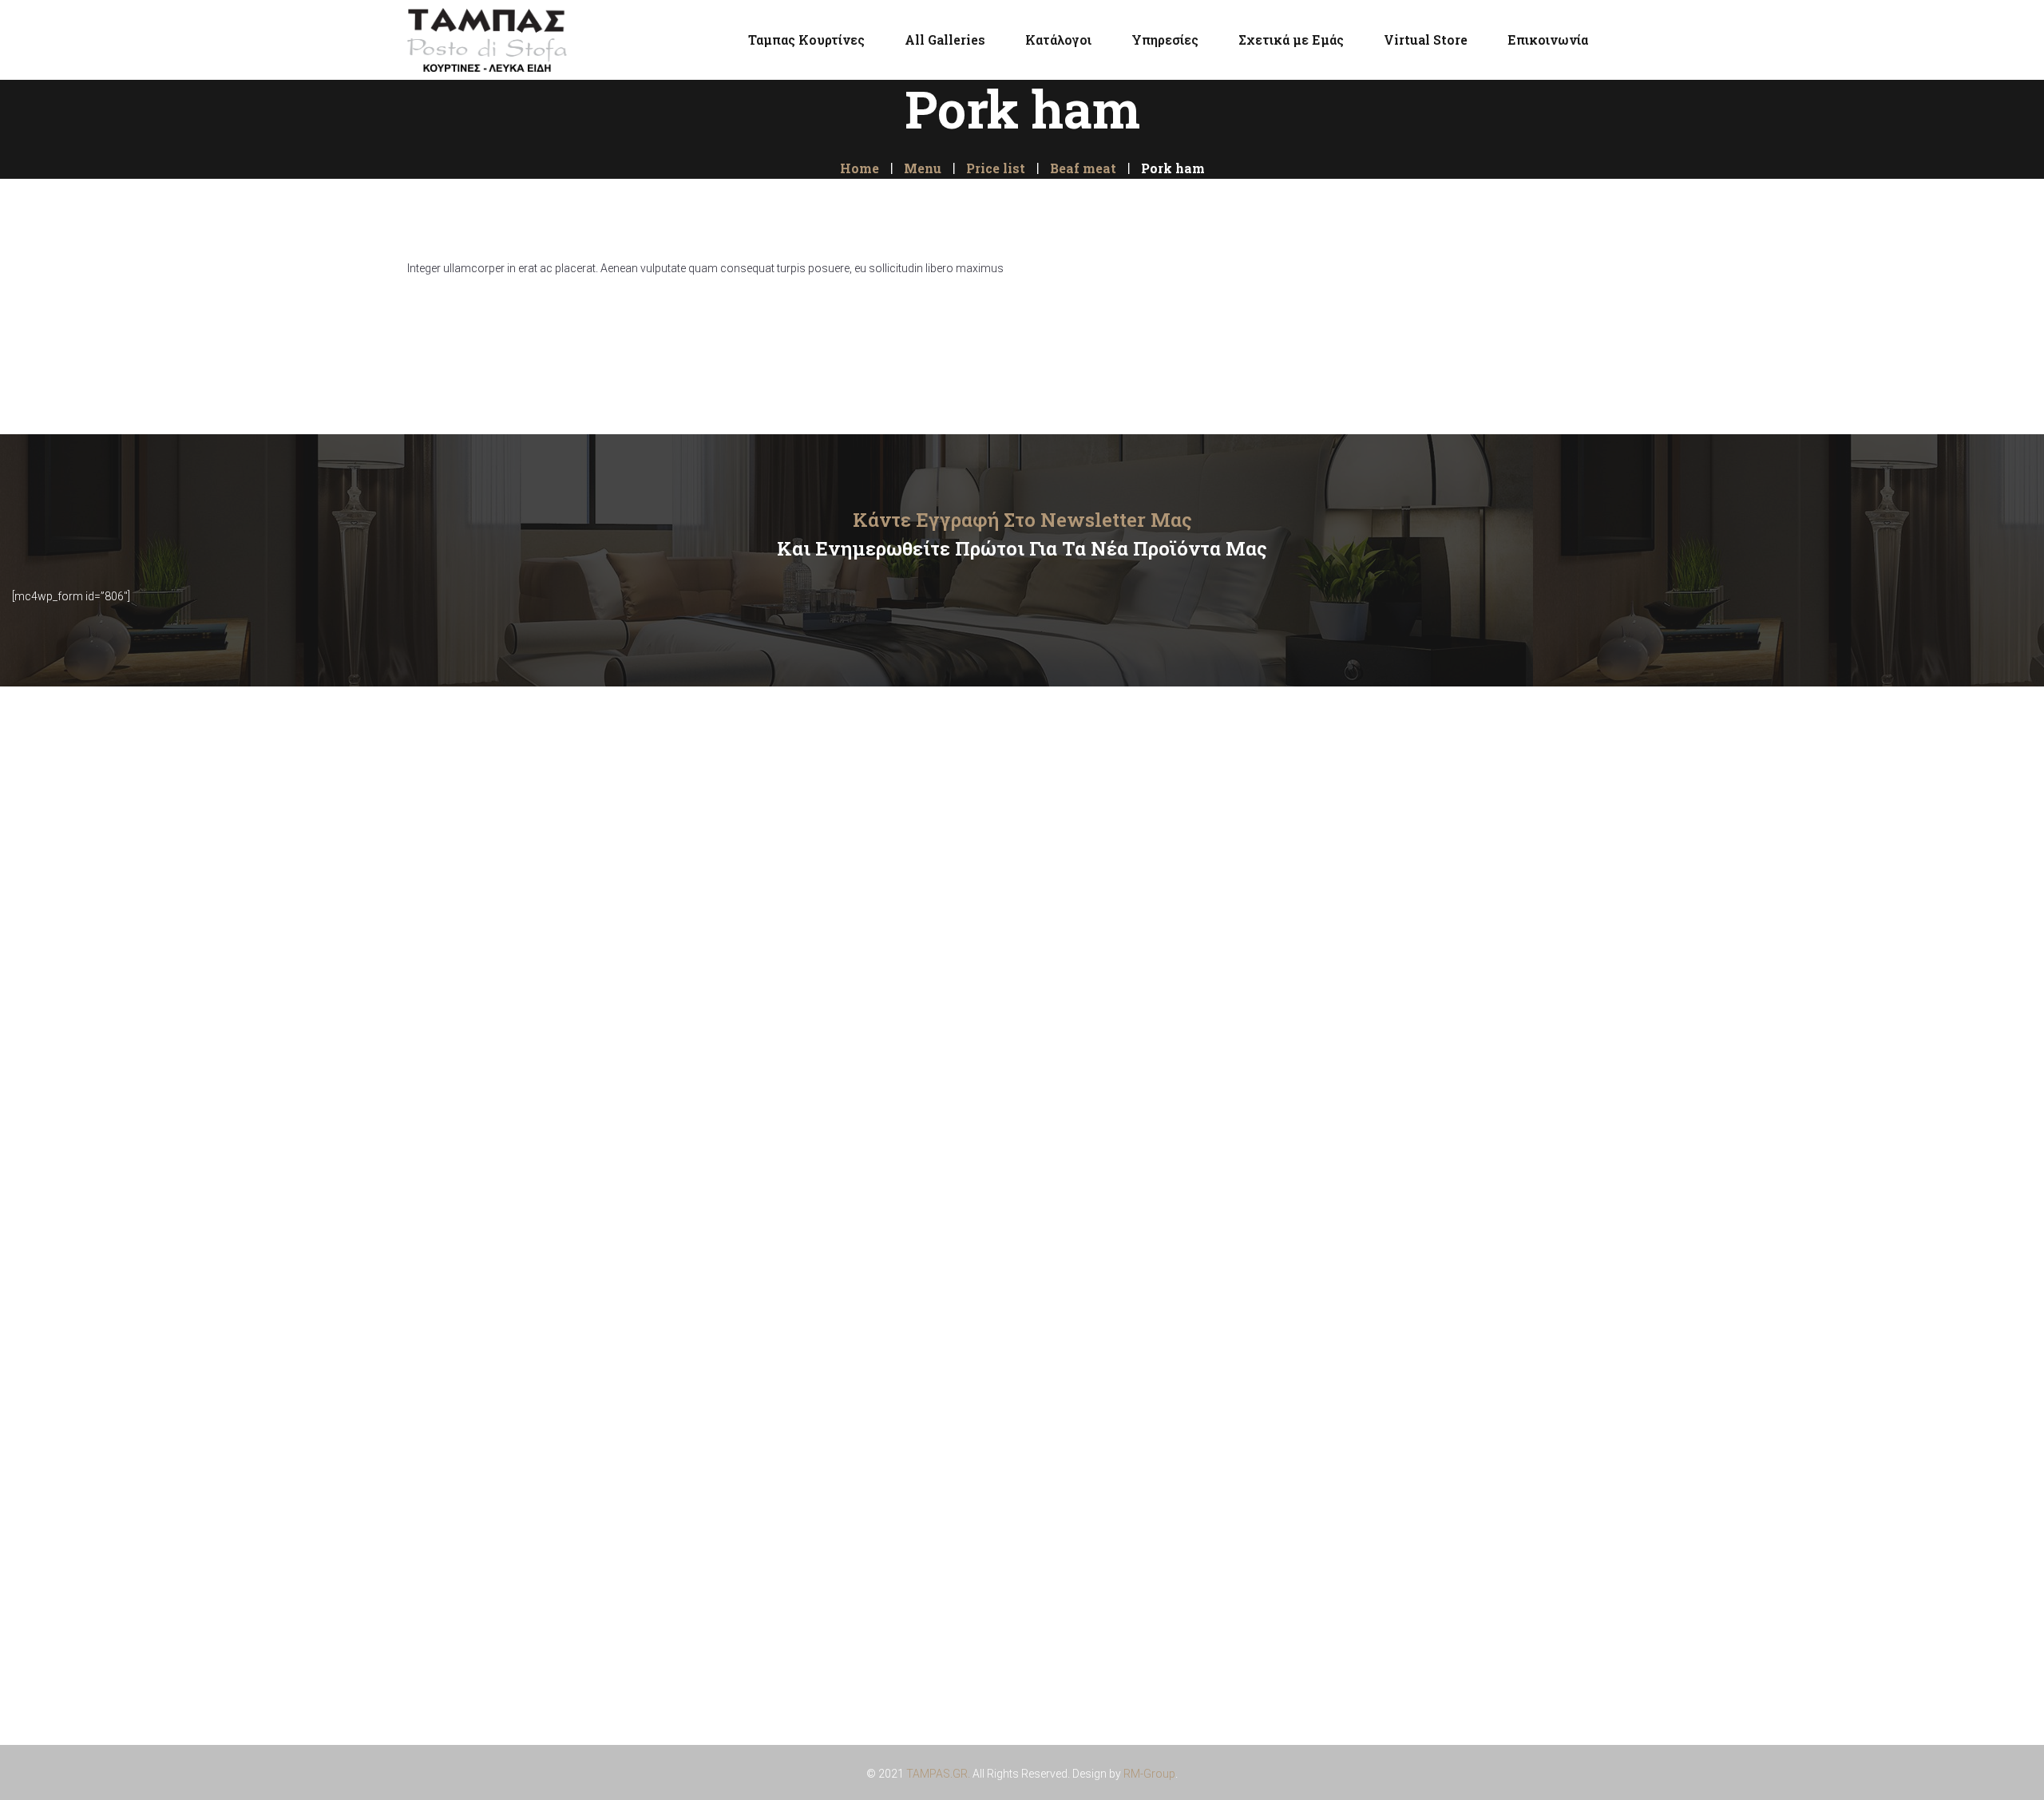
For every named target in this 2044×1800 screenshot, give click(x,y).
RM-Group (1149, 1774)
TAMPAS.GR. (938, 1774)
